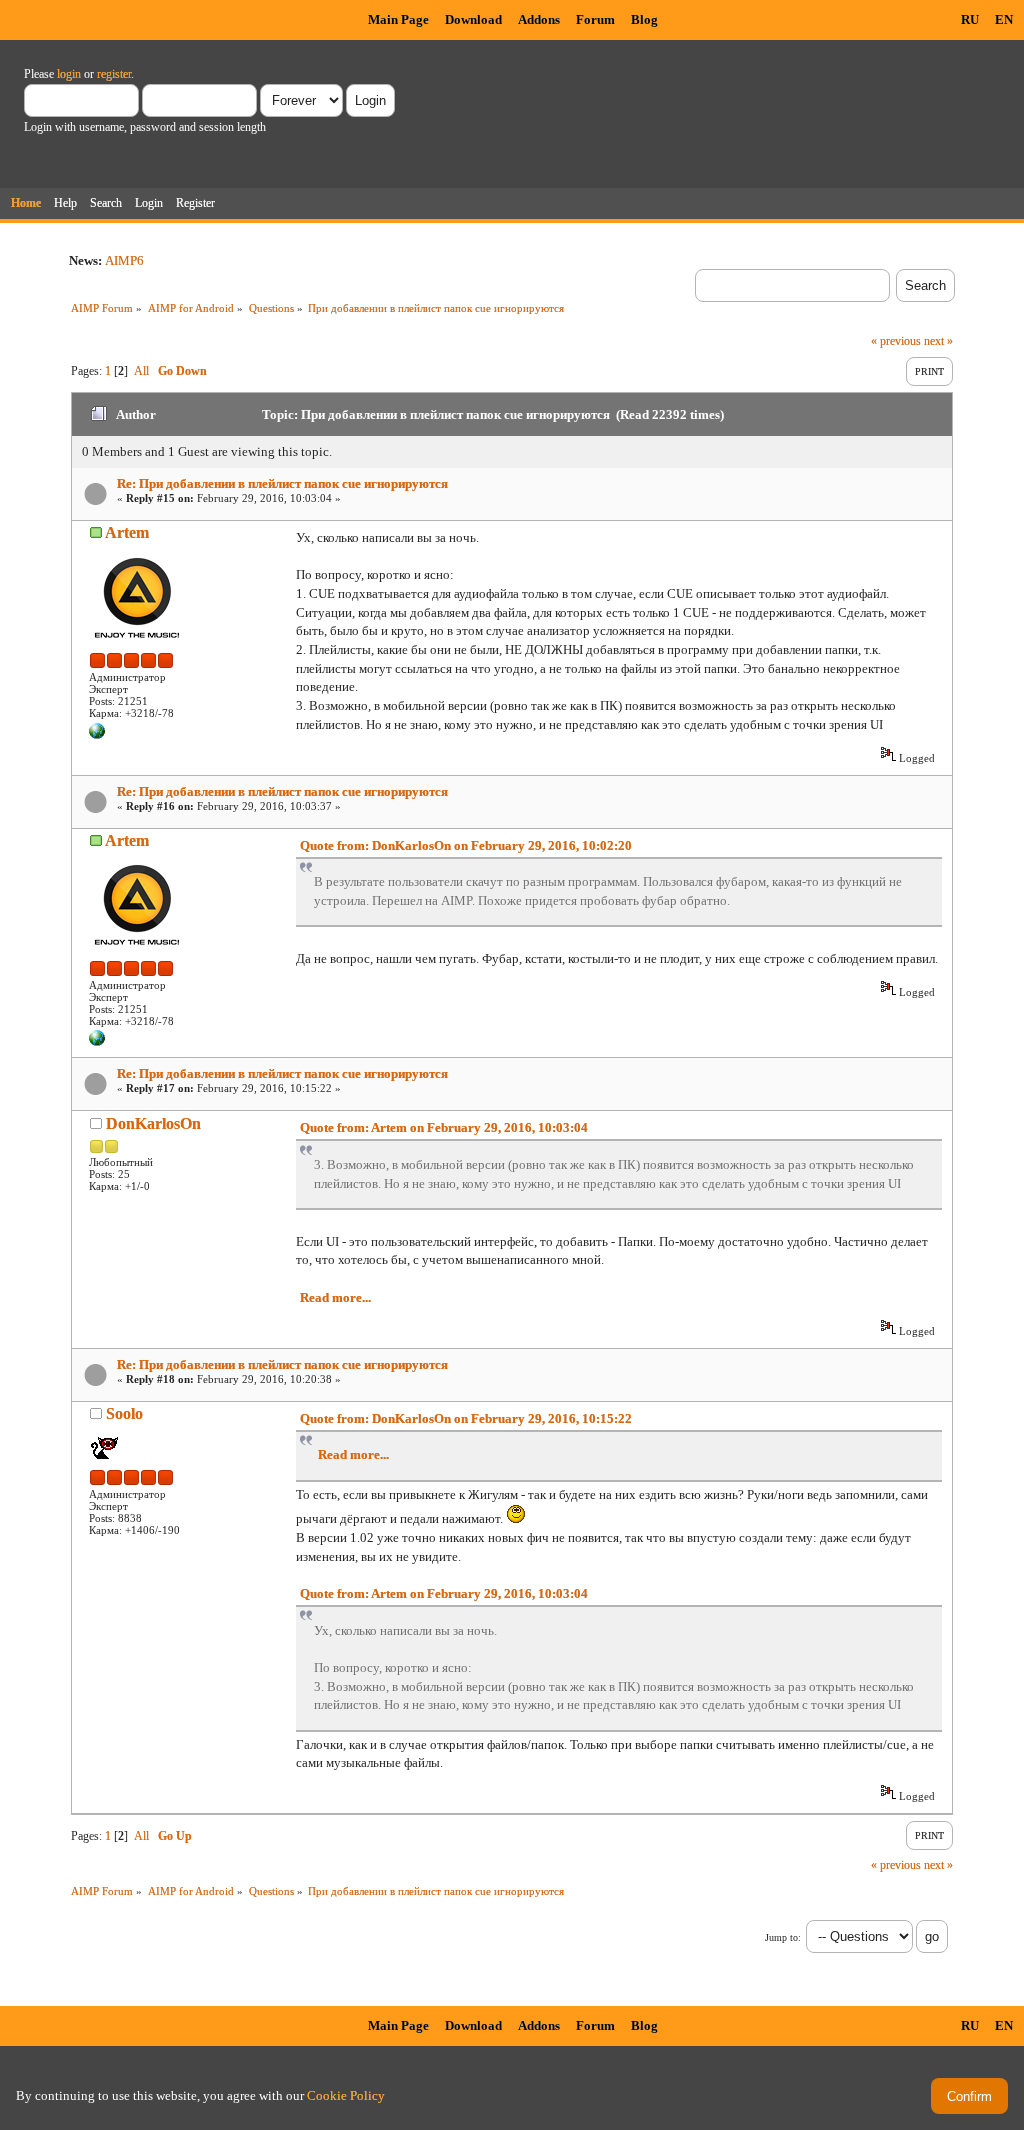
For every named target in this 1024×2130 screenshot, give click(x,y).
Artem (127, 532)
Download (473, 19)
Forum (595, 19)
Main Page (398, 19)
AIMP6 (124, 260)
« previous (896, 341)
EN (1004, 19)
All (141, 371)
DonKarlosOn (153, 1123)
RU (970, 19)
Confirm (969, 2096)
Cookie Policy (346, 2095)
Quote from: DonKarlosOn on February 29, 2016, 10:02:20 (466, 845)
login (69, 74)
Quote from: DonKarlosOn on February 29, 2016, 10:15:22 (466, 1418)
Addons (539, 19)
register (114, 74)
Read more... (335, 1297)
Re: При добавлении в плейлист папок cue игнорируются (282, 483)
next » (938, 341)
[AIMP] (97, 735)
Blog (644, 19)
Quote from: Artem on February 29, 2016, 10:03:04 (444, 1127)
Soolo (124, 1413)
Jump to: (783, 1937)
